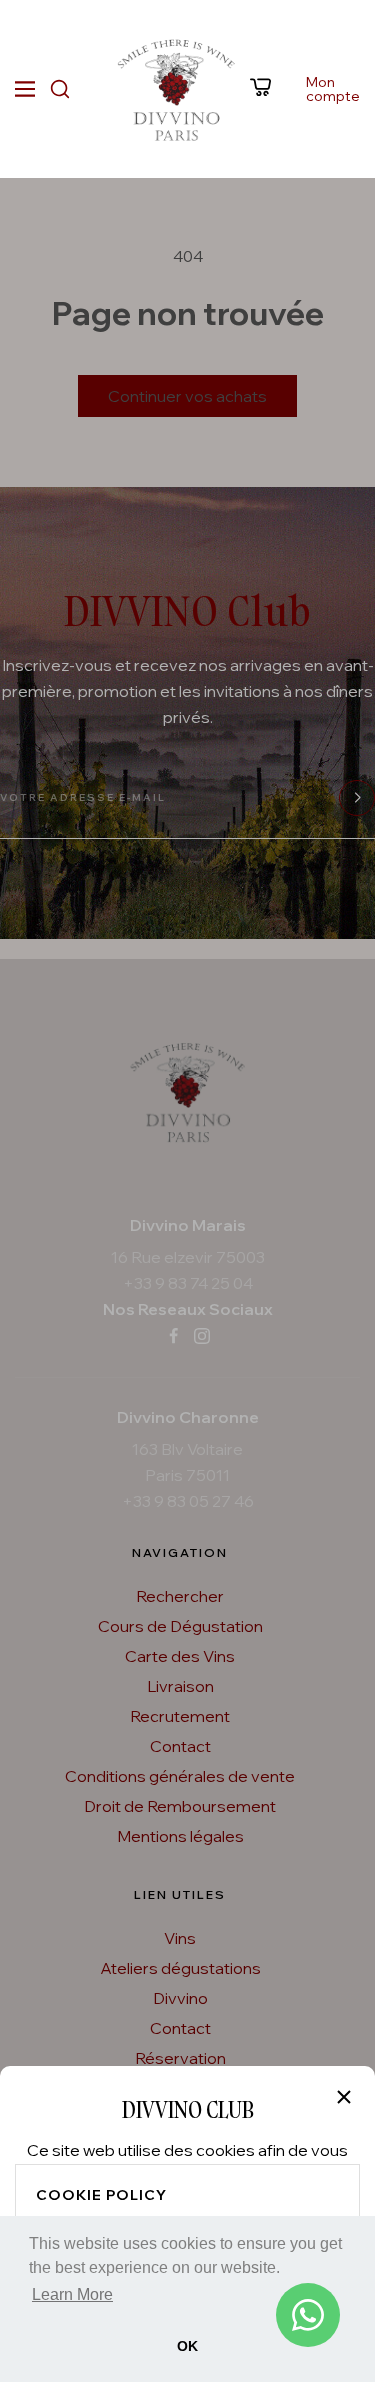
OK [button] (187, 2346)
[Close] (344, 2097)
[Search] (60, 89)
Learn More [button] (72, 2294)
